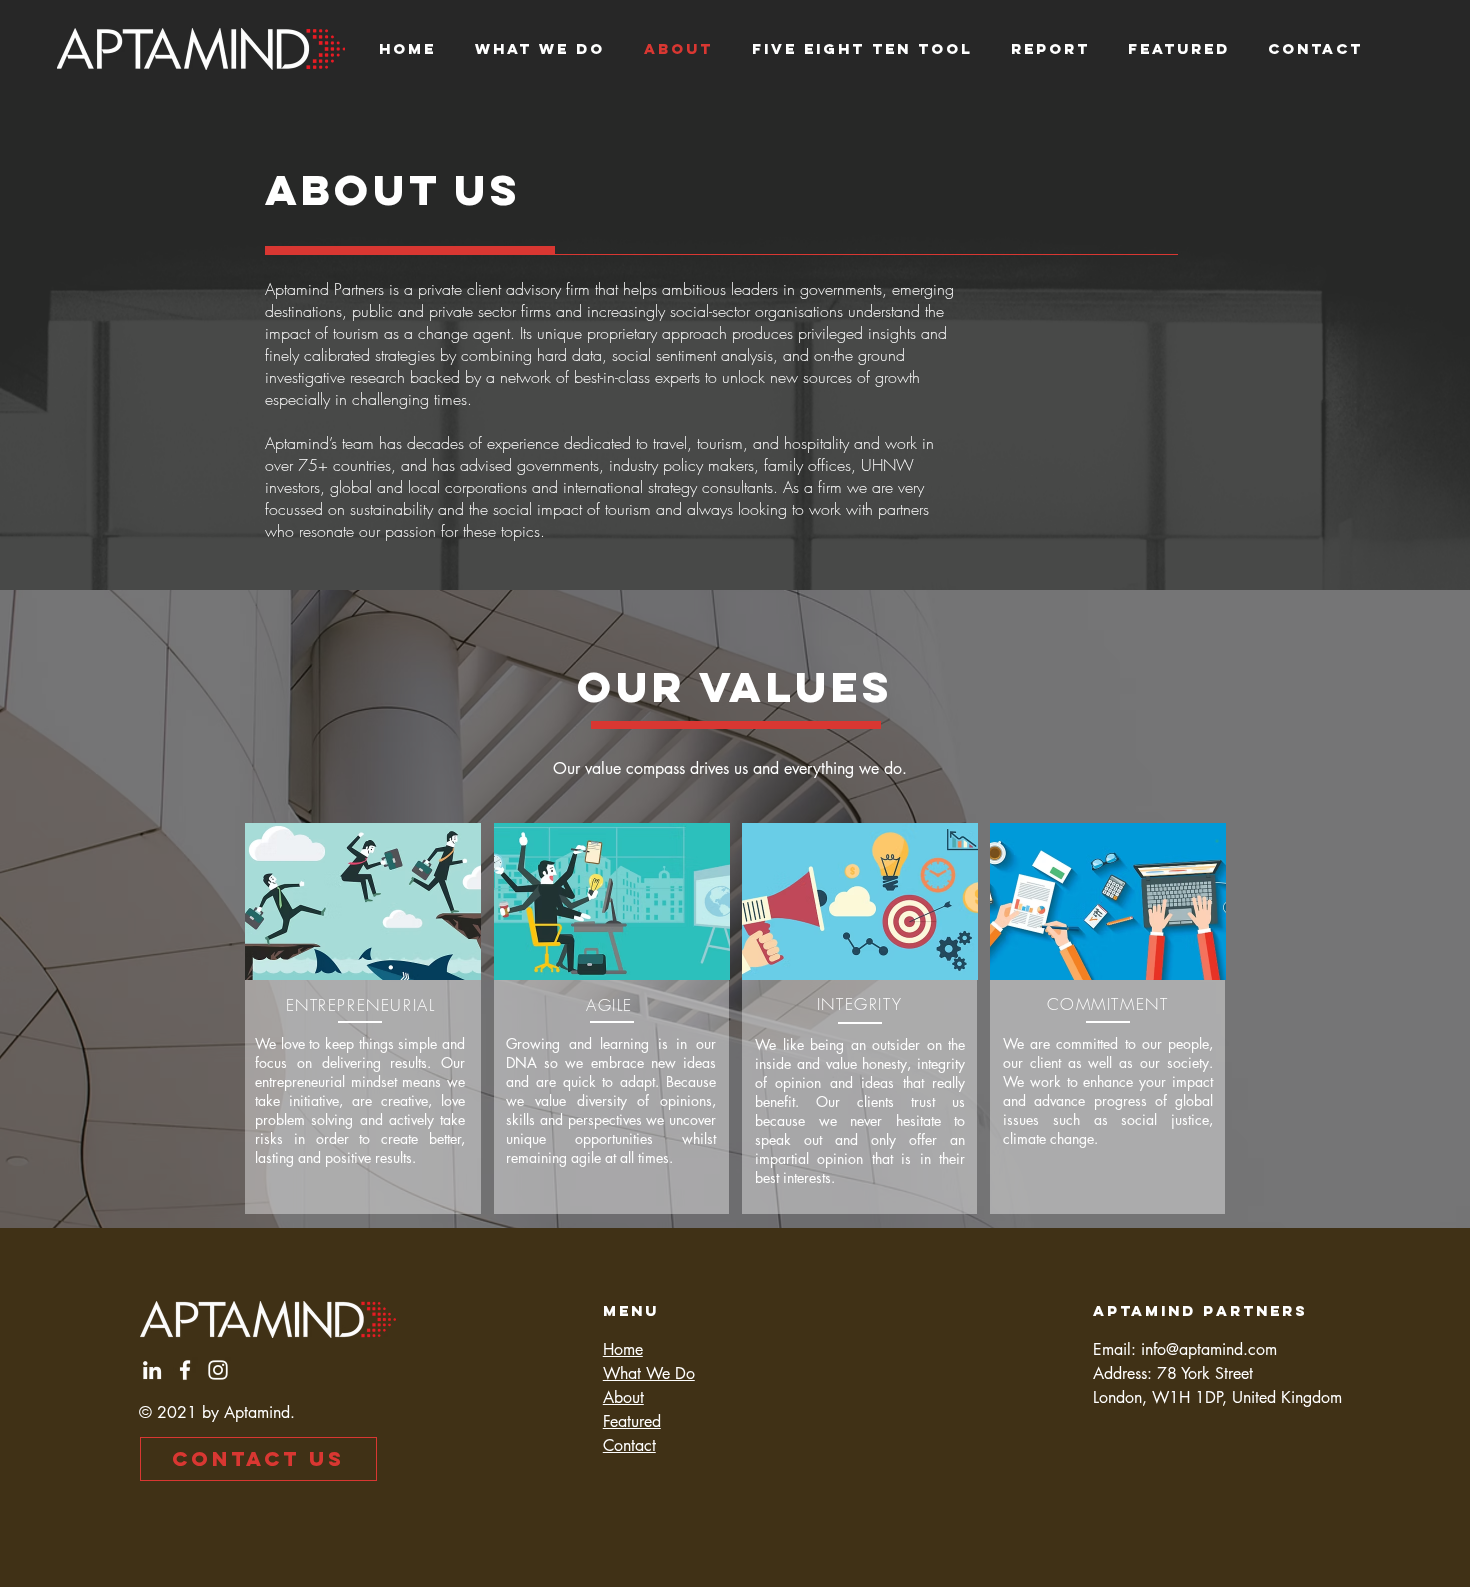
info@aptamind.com (1209, 1349)
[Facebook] (185, 1370)
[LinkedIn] (152, 1370)
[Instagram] (218, 1370)
